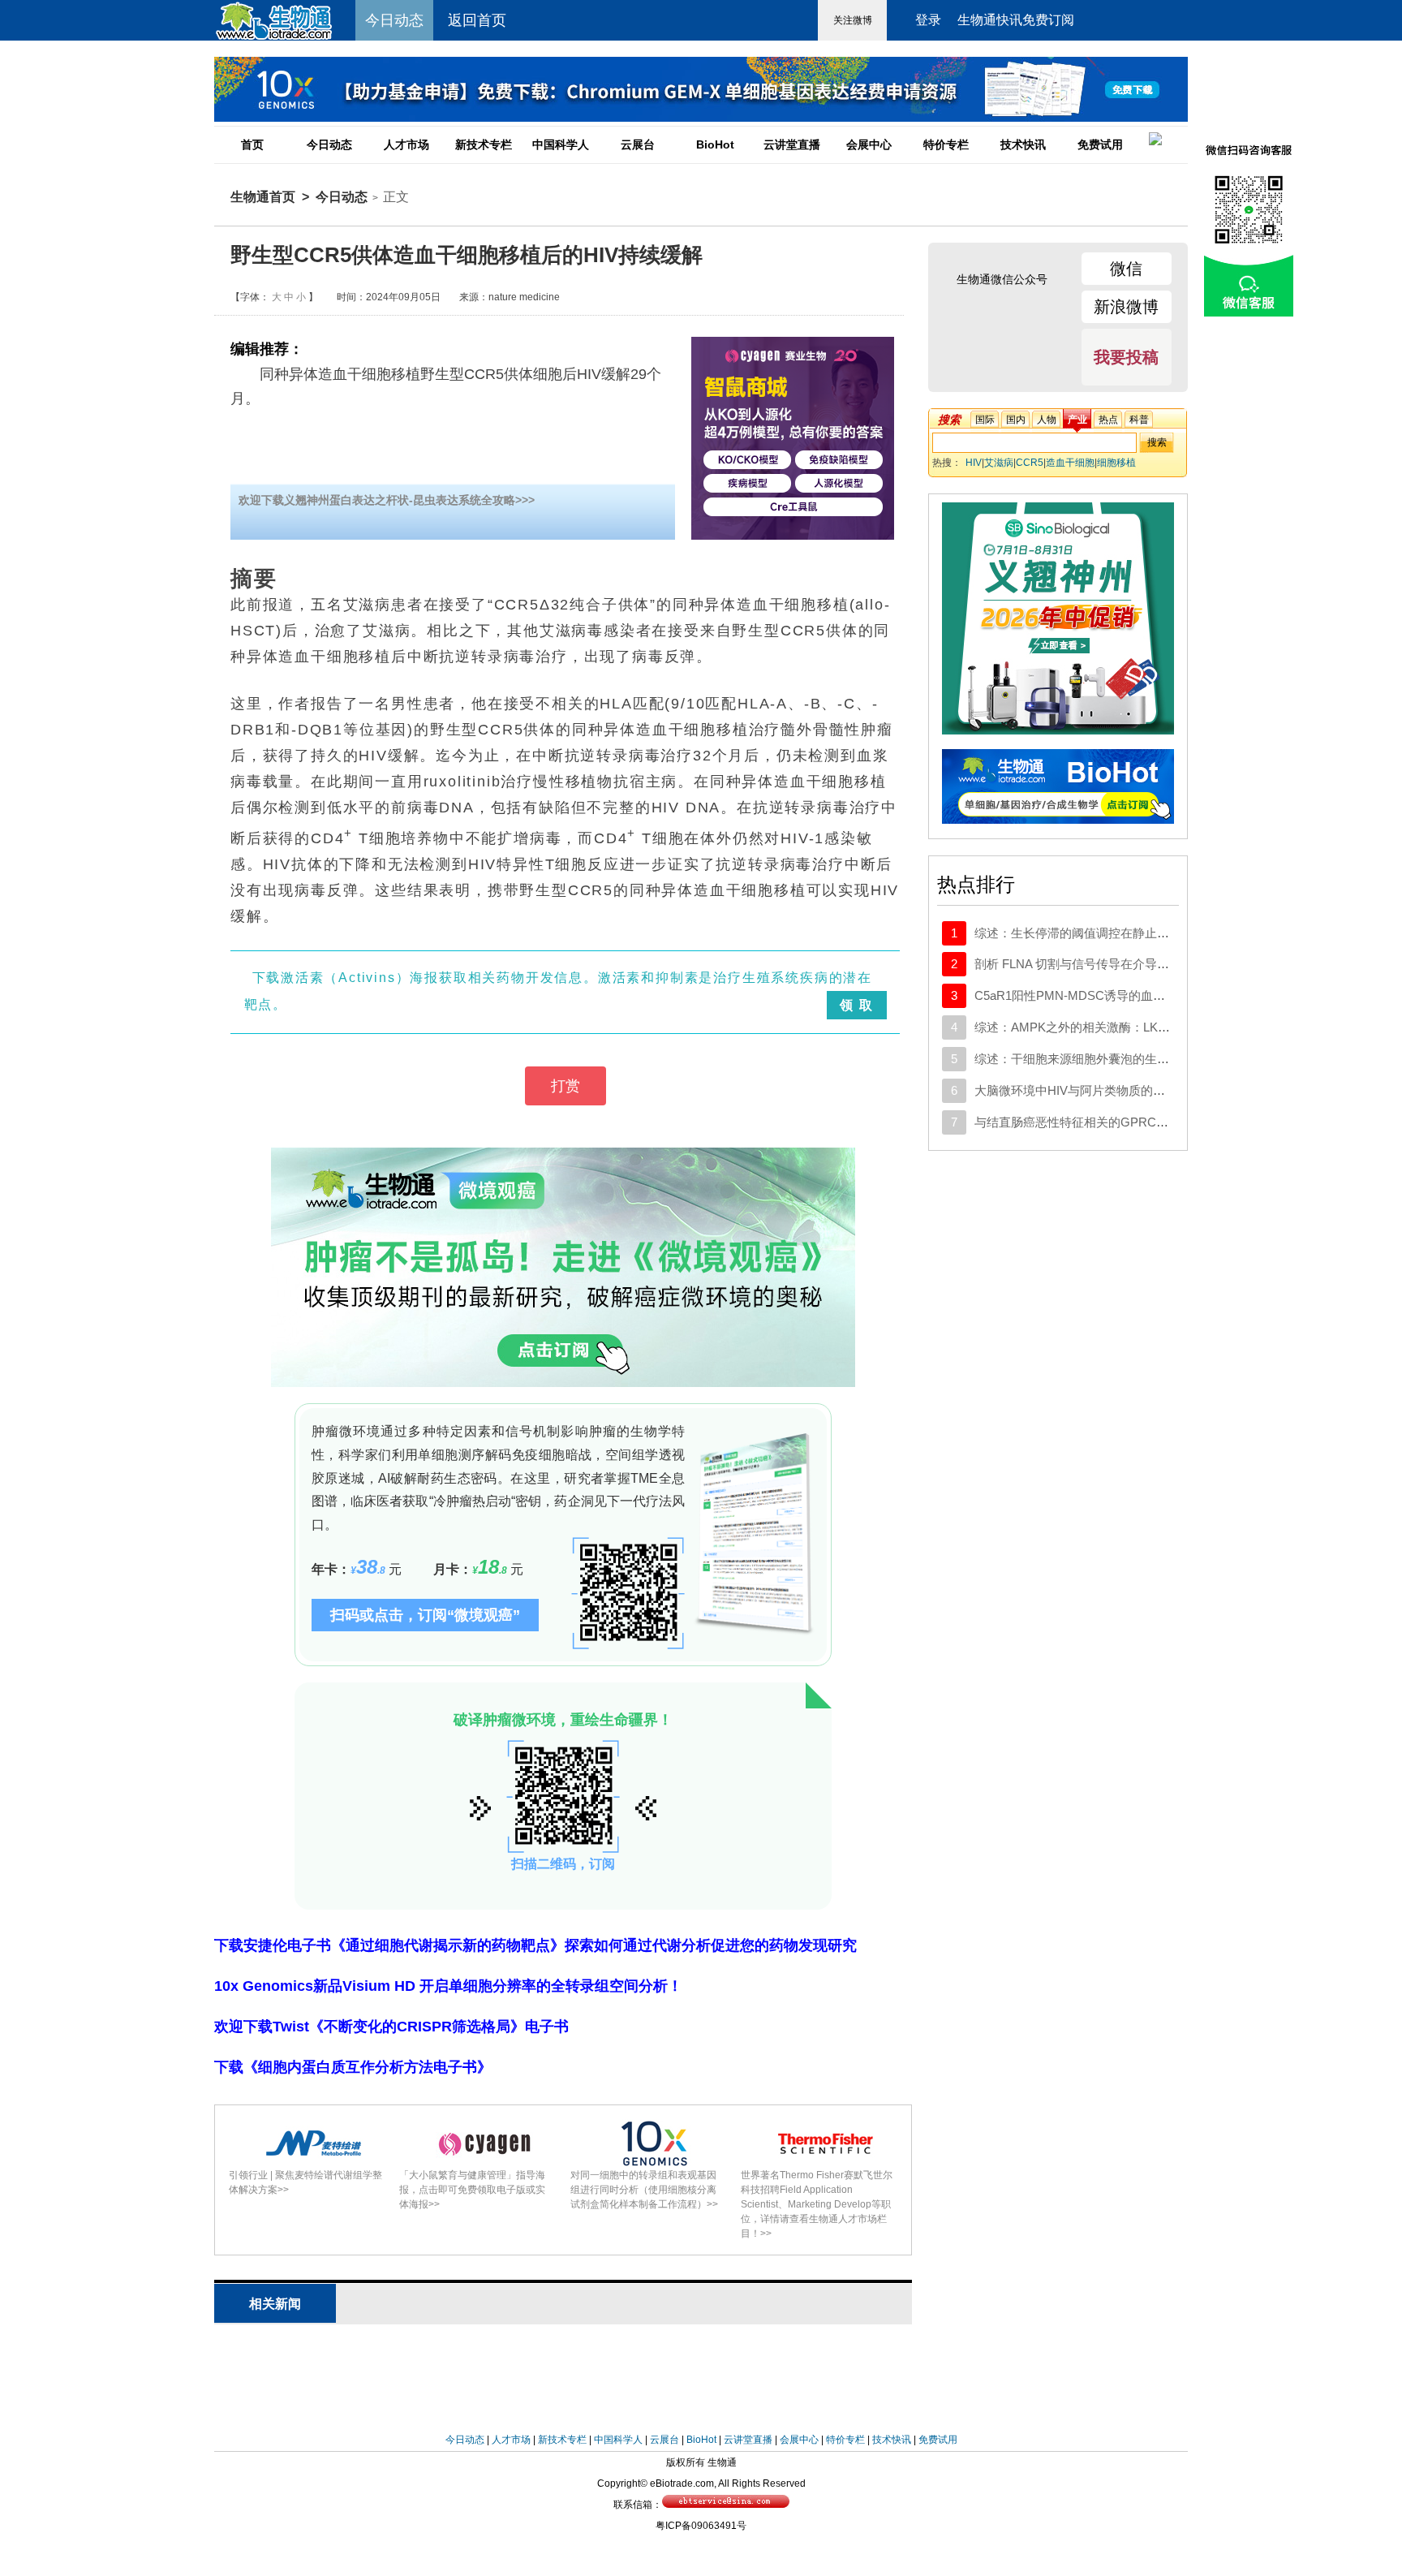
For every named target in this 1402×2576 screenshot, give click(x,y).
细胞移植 (1116, 463)
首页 (252, 144)
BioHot (715, 144)
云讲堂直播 (792, 144)
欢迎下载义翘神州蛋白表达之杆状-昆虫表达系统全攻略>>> (387, 500)
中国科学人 (561, 144)
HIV (974, 463)
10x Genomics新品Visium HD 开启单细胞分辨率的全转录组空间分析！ (448, 1986)
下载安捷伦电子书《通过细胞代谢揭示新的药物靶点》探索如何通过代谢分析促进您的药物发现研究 (535, 1945)
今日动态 (329, 144)
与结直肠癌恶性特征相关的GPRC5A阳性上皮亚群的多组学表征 (1146, 1122)
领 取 (856, 1005)
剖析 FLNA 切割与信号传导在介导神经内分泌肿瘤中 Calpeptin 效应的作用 (1173, 964)
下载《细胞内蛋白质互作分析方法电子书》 (353, 2067)
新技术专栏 (484, 144)
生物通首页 (263, 197)
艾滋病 (999, 463)
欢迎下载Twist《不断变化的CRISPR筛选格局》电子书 (391, 2027)
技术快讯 (1023, 144)
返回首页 (477, 20)
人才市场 (406, 144)
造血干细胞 (1070, 463)
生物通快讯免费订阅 (1016, 20)
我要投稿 (1126, 357)
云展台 (638, 144)
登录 (928, 20)
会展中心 (869, 144)
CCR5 (1030, 463)
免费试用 (1100, 144)
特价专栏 (946, 144)
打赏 (566, 1086)
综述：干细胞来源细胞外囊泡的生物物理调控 (1096, 1059)
